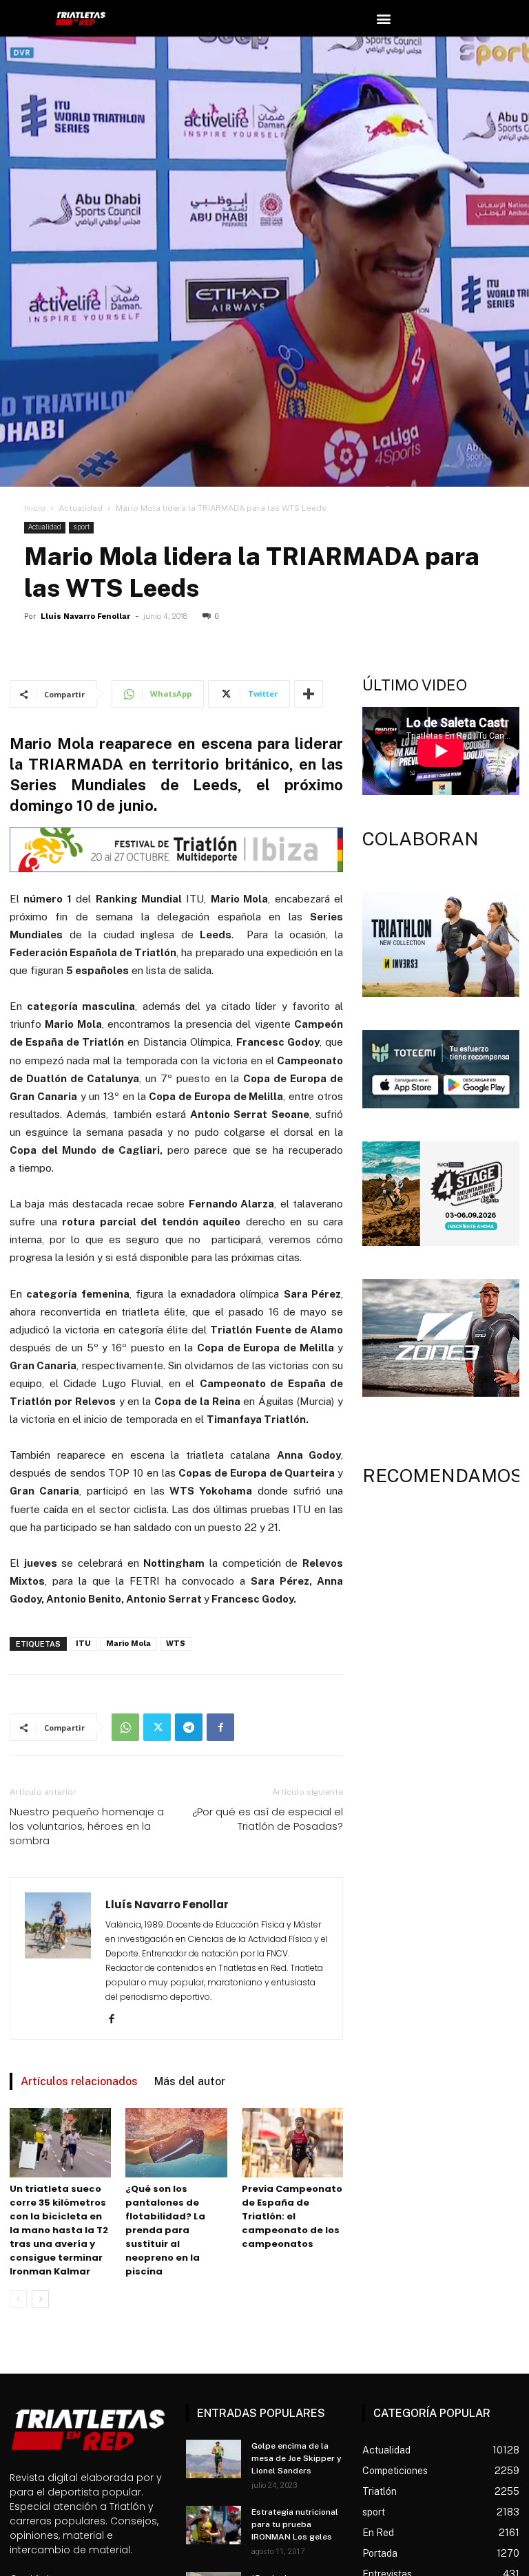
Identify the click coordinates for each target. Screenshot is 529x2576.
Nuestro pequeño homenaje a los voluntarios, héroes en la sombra (87, 1826)
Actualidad (81, 508)
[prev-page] (18, 2299)
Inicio (35, 508)
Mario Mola (128, 1644)
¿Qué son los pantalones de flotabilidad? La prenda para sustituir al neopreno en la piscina (165, 2230)
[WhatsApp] (125, 1727)
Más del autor (190, 2081)
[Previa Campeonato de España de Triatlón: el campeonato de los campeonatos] (292, 2143)
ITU (83, 1644)
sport (81, 527)
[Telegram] (189, 1727)
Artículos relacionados (79, 2081)
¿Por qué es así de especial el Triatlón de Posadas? (268, 1819)
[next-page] (40, 2299)
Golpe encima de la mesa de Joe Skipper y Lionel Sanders (297, 2458)
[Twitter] (157, 1727)
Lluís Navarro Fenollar (85, 616)
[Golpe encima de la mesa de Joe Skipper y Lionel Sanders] (214, 2459)
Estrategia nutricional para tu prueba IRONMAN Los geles (295, 2524)
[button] (384, 18)
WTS (176, 1644)
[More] (309, 694)
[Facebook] (220, 1727)
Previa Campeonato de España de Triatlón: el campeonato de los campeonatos (292, 2216)
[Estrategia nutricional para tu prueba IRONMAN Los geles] (214, 2525)
